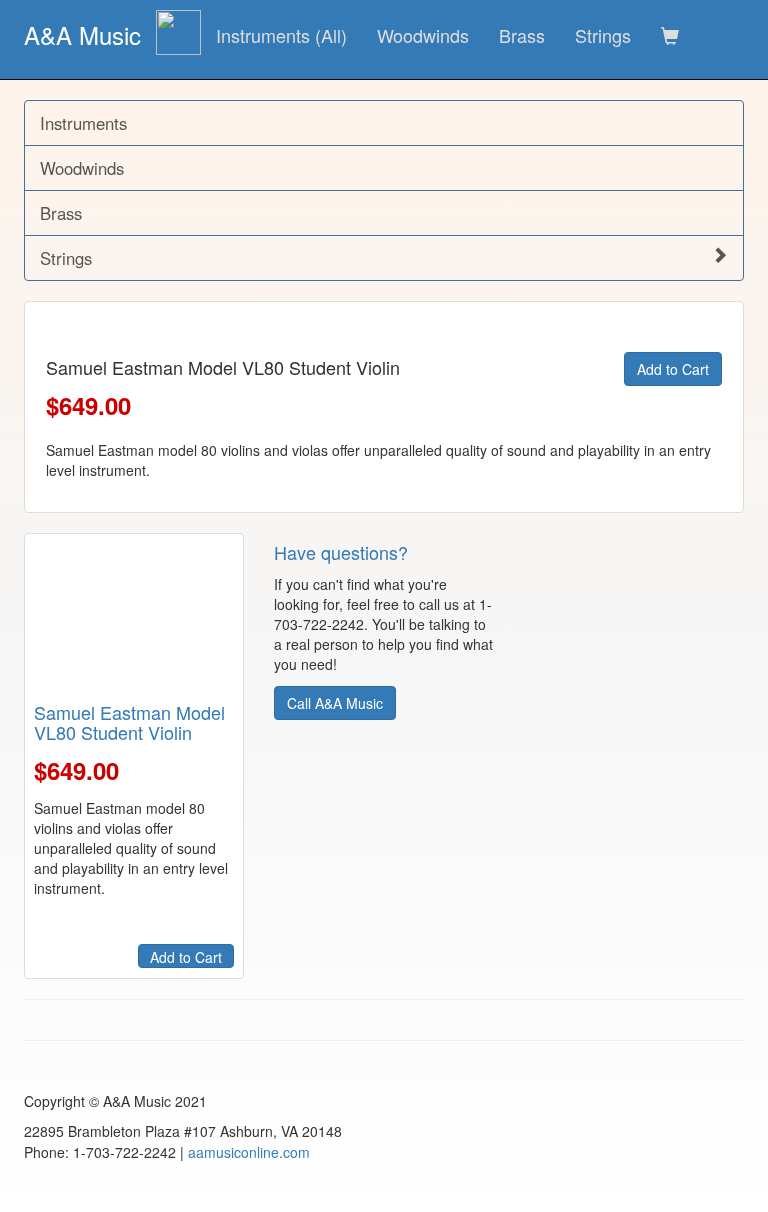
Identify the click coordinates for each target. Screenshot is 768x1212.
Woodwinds (423, 35)
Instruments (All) (281, 35)
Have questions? (341, 552)
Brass (522, 35)
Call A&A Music (335, 703)
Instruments (83, 123)
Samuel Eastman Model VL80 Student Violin (129, 722)
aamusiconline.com (249, 1152)
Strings (603, 35)
